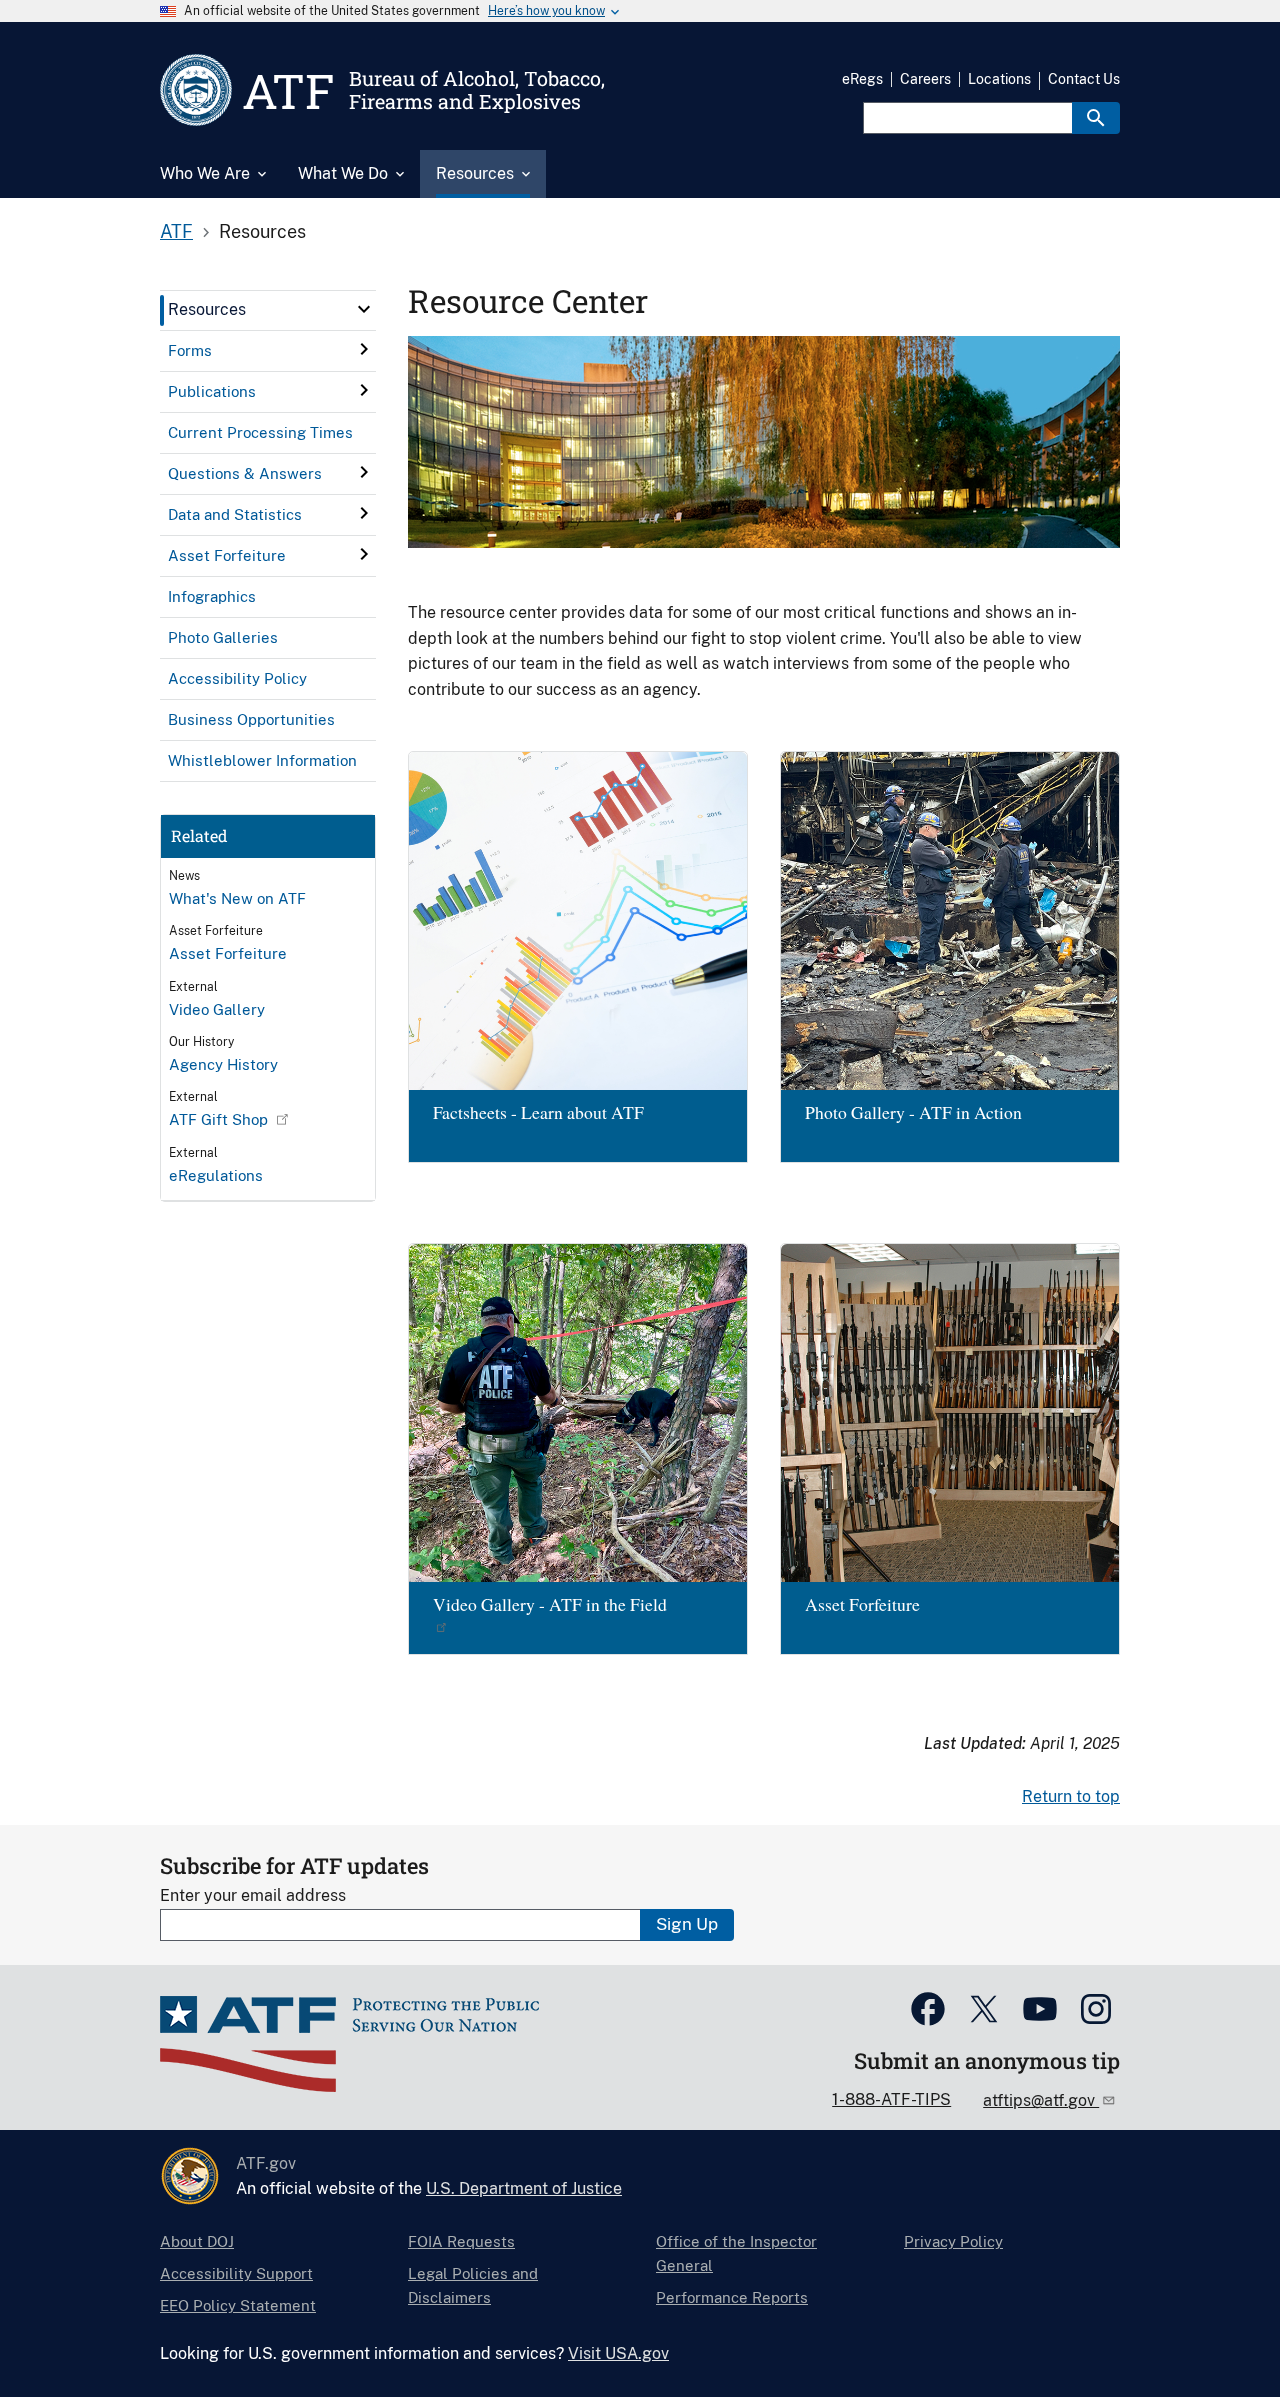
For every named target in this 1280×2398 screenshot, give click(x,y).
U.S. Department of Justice (524, 2188)
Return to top (1071, 1796)
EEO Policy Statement (238, 2305)
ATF (176, 231)
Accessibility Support (236, 2273)
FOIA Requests (461, 2241)
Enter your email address (253, 1895)
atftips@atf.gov (1041, 2100)
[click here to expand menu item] (364, 309)
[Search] (1096, 118)
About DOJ (197, 2241)
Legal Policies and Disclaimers (473, 2285)
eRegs (862, 79)
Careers (925, 79)
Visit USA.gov (618, 2353)
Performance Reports (732, 2297)
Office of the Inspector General (736, 2253)
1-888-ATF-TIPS (891, 2099)
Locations (999, 79)
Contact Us (1084, 79)
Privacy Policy (953, 2241)
